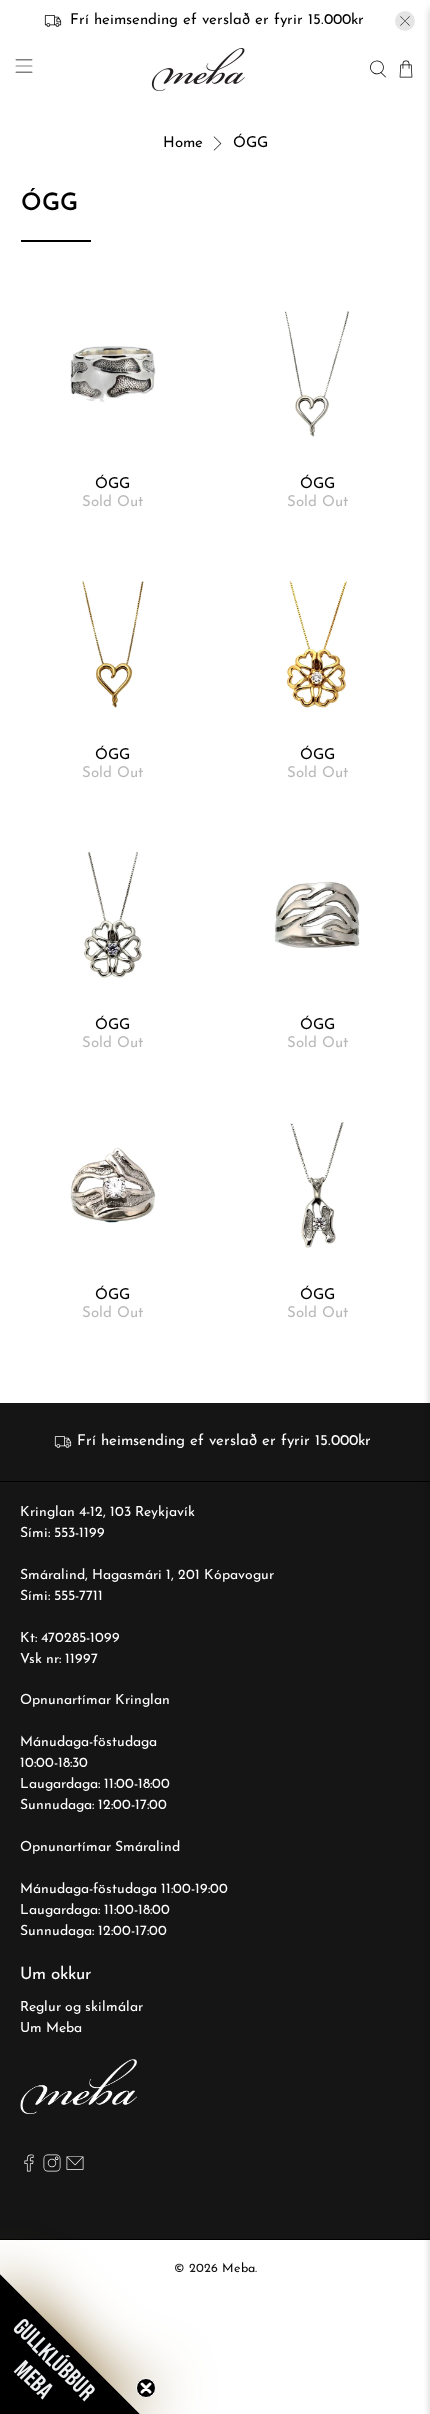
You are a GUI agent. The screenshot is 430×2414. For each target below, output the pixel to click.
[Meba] (201, 69)
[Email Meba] (75, 2168)
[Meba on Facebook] (29, 2168)
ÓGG (250, 143)
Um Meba (51, 2028)
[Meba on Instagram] (52, 2168)
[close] (405, 21)
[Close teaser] (146, 2388)
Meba (238, 2269)
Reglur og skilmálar (81, 2007)
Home (183, 143)
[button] (70, 2344)
